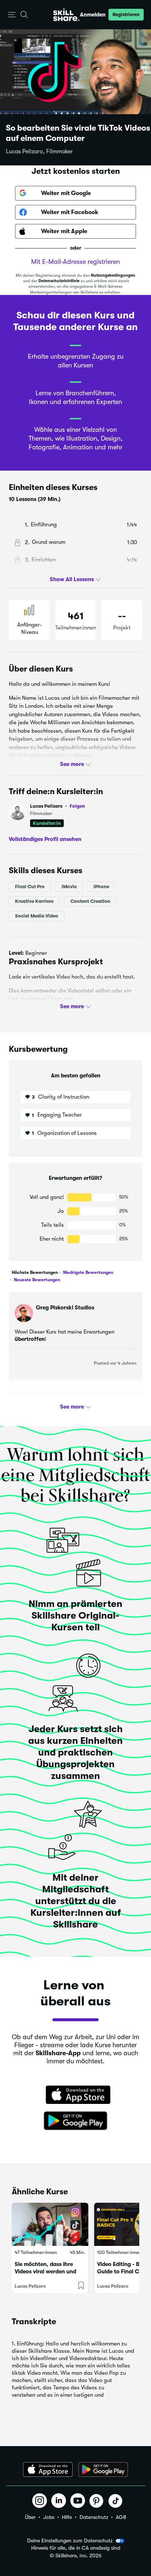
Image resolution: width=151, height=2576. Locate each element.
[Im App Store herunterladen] (75, 2095)
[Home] (66, 15)
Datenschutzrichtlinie (59, 281)
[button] (12, 15)
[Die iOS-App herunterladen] (48, 2470)
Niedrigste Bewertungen (88, 1272)
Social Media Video (37, 916)
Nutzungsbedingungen (113, 275)
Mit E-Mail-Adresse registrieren (75, 262)
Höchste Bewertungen (35, 1272)
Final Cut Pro (30, 887)
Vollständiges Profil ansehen (45, 839)
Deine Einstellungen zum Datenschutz (70, 2541)
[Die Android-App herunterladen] (103, 2470)
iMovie (69, 887)
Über (30, 2517)
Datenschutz (94, 2517)
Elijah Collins (53, 1407)
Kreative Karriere (34, 901)
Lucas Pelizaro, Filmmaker (39, 152)
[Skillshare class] (50, 2224)
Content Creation (90, 901)
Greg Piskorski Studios (65, 1308)
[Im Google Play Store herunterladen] (75, 2121)
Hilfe (67, 2517)
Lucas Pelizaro (58, 806)
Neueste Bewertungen (36, 1280)
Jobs (49, 2517)
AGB (121, 2517)
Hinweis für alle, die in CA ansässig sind (76, 2548)
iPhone (101, 887)
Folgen (77, 806)
